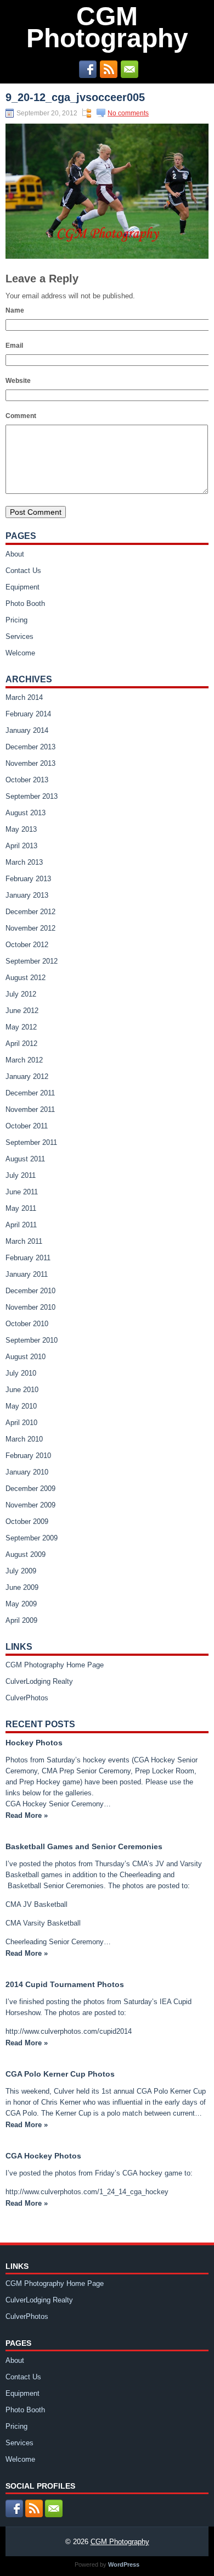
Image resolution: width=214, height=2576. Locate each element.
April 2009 (21, 1620)
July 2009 (21, 1571)
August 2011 (25, 1159)
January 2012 (27, 1076)
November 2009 (30, 1505)
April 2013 (21, 846)
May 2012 (21, 1027)
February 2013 (28, 879)
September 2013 (32, 796)
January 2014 (27, 730)
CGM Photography (107, 27)
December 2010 (30, 1291)
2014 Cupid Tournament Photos (65, 1984)
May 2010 (21, 1406)
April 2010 (21, 1423)
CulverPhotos (27, 1698)
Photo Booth (25, 603)
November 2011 (30, 1109)
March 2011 (24, 1241)
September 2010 (32, 1340)
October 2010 (27, 1324)
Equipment (22, 587)
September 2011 (31, 1142)
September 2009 (32, 1538)
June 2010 (22, 1390)
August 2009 (26, 1554)
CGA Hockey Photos (43, 2156)
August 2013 (26, 813)
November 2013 (30, 763)
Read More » (27, 1815)
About (15, 554)
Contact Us (23, 571)
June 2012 (22, 1011)
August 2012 (26, 978)
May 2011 (21, 1208)
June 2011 (22, 1192)
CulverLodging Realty (39, 1681)
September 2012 (32, 961)
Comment (21, 416)
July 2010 (21, 1373)
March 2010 (24, 1439)
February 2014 (28, 714)
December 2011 (30, 1093)
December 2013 (30, 747)
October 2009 (27, 1521)
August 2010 (26, 1357)
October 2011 (27, 1126)
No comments (128, 113)
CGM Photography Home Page (55, 1665)
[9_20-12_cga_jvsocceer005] (107, 256)
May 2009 (21, 1604)
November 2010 (30, 1307)
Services (19, 636)
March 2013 (24, 862)
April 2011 (21, 1225)
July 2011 (21, 1175)
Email (14, 346)
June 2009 (22, 1587)
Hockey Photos (34, 1743)
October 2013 (27, 780)
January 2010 (27, 1472)
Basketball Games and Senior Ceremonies (84, 1846)
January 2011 (27, 1274)
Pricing (16, 620)
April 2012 (21, 1044)
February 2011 (28, 1258)
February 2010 (28, 1456)
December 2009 (30, 1489)
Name (15, 310)
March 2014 (24, 697)
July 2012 (21, 994)
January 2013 (27, 895)
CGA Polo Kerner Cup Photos (60, 2074)
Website (18, 381)
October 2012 (27, 945)
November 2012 (30, 928)
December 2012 (30, 912)
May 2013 (21, 829)
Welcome (20, 653)
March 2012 (24, 1060)
